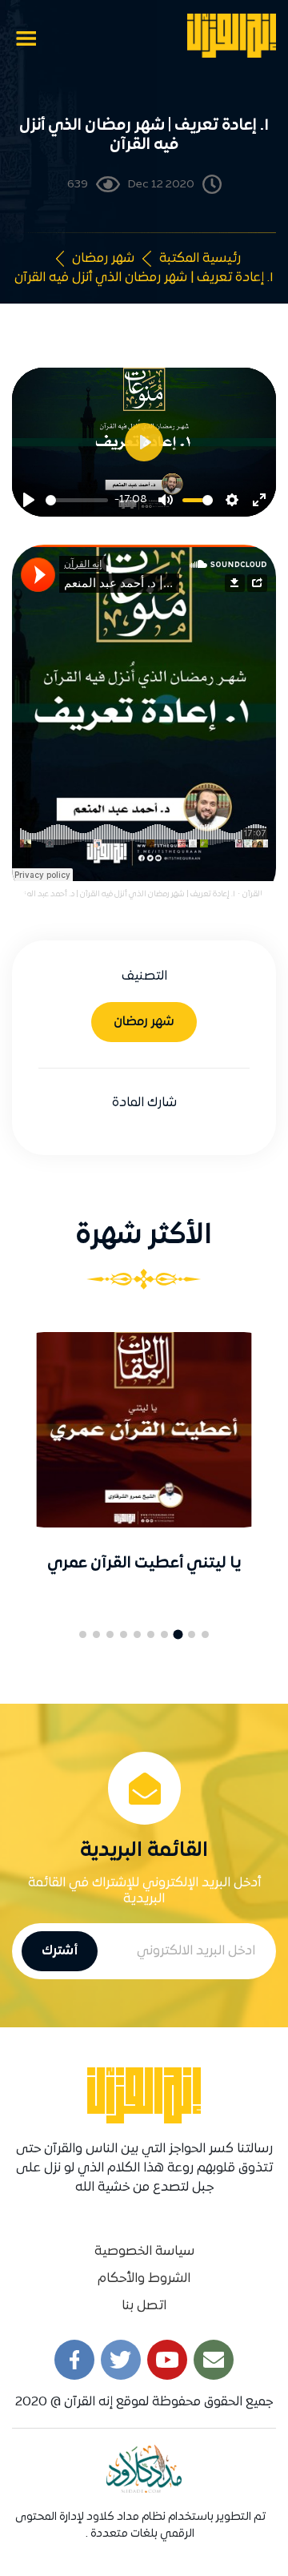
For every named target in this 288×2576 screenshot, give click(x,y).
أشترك (60, 1951)
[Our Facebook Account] (74, 2360)
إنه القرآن (258, 894)
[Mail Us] (214, 2360)
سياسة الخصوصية (144, 2252)
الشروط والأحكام (144, 2279)
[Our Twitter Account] (121, 2360)
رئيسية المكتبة (200, 259)
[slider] (77, 500)
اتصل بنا (144, 2306)
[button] (205, 1634)
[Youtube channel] (167, 2360)
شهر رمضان (103, 259)
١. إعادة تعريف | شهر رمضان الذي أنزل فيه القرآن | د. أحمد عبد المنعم (125, 894)
